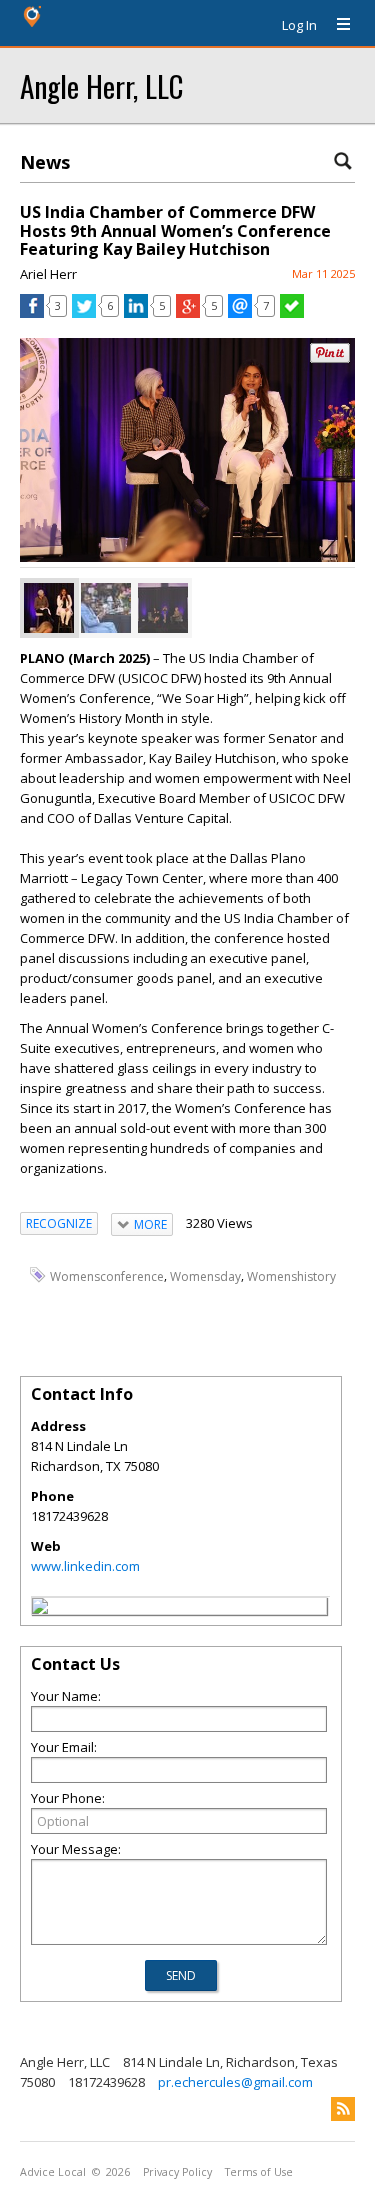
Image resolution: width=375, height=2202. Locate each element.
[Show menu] (336, 25)
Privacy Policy (177, 2172)
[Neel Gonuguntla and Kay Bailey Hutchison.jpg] (163, 608)
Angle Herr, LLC (101, 85)
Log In (299, 25)
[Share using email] (240, 313)
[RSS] (343, 2109)
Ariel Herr (48, 274)
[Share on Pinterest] (330, 358)
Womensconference (107, 1275)
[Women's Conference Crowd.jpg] (106, 608)
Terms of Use (259, 2172)
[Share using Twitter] (84, 313)
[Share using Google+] (188, 313)
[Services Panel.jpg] (49, 608)
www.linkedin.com (85, 1566)
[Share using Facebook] (32, 313)
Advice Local (53, 2172)
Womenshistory (291, 1275)
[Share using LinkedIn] (136, 313)
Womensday (205, 1275)
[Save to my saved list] (292, 313)
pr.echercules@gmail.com (235, 2082)
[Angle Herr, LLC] (40, 1609)
